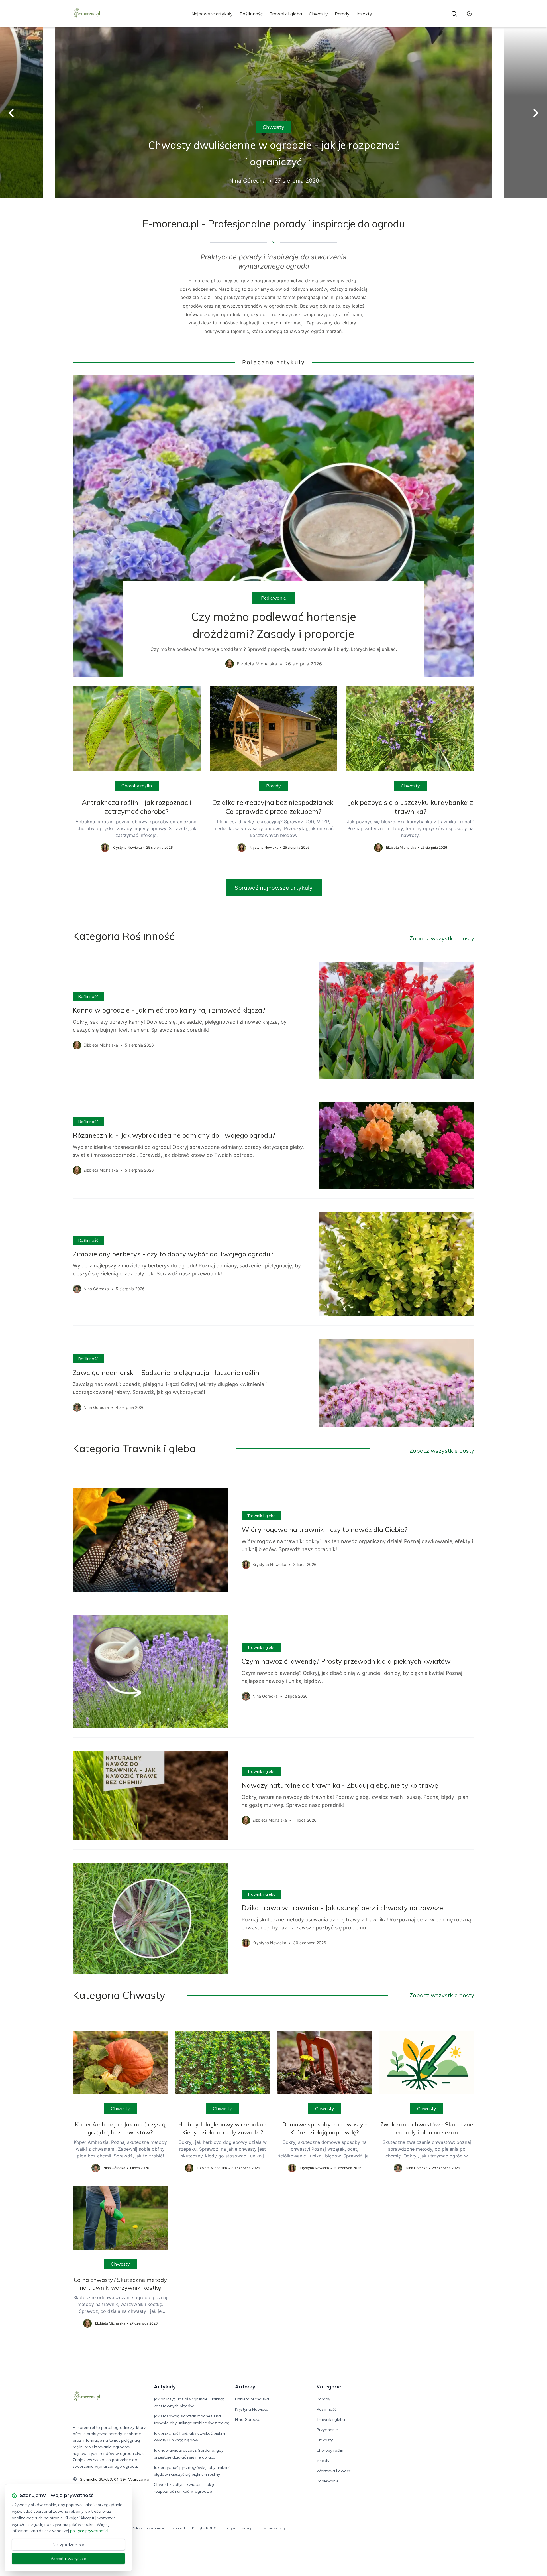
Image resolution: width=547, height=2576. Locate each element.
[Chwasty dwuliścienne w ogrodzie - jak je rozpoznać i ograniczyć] (273, 113)
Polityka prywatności (149, 2528)
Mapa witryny (274, 2528)
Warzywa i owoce (334, 2471)
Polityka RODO (204, 2528)
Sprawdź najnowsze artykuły (274, 888)
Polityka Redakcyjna (240, 2528)
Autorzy (245, 2387)
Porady (342, 14)
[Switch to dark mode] (469, 14)
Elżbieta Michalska (252, 2399)
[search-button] (454, 14)
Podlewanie (273, 598)
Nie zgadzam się (68, 2545)
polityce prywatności (89, 2531)
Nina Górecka (248, 2419)
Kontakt (179, 2528)
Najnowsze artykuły (212, 14)
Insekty (364, 14)
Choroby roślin (137, 786)
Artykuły (165, 2387)
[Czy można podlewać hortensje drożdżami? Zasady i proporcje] (273, 526)
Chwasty (318, 14)
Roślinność (251, 14)
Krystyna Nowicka (252, 2409)
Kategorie (329, 2387)
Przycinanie (327, 2430)
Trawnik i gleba (286, 14)
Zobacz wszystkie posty (442, 938)
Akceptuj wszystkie (68, 2559)
